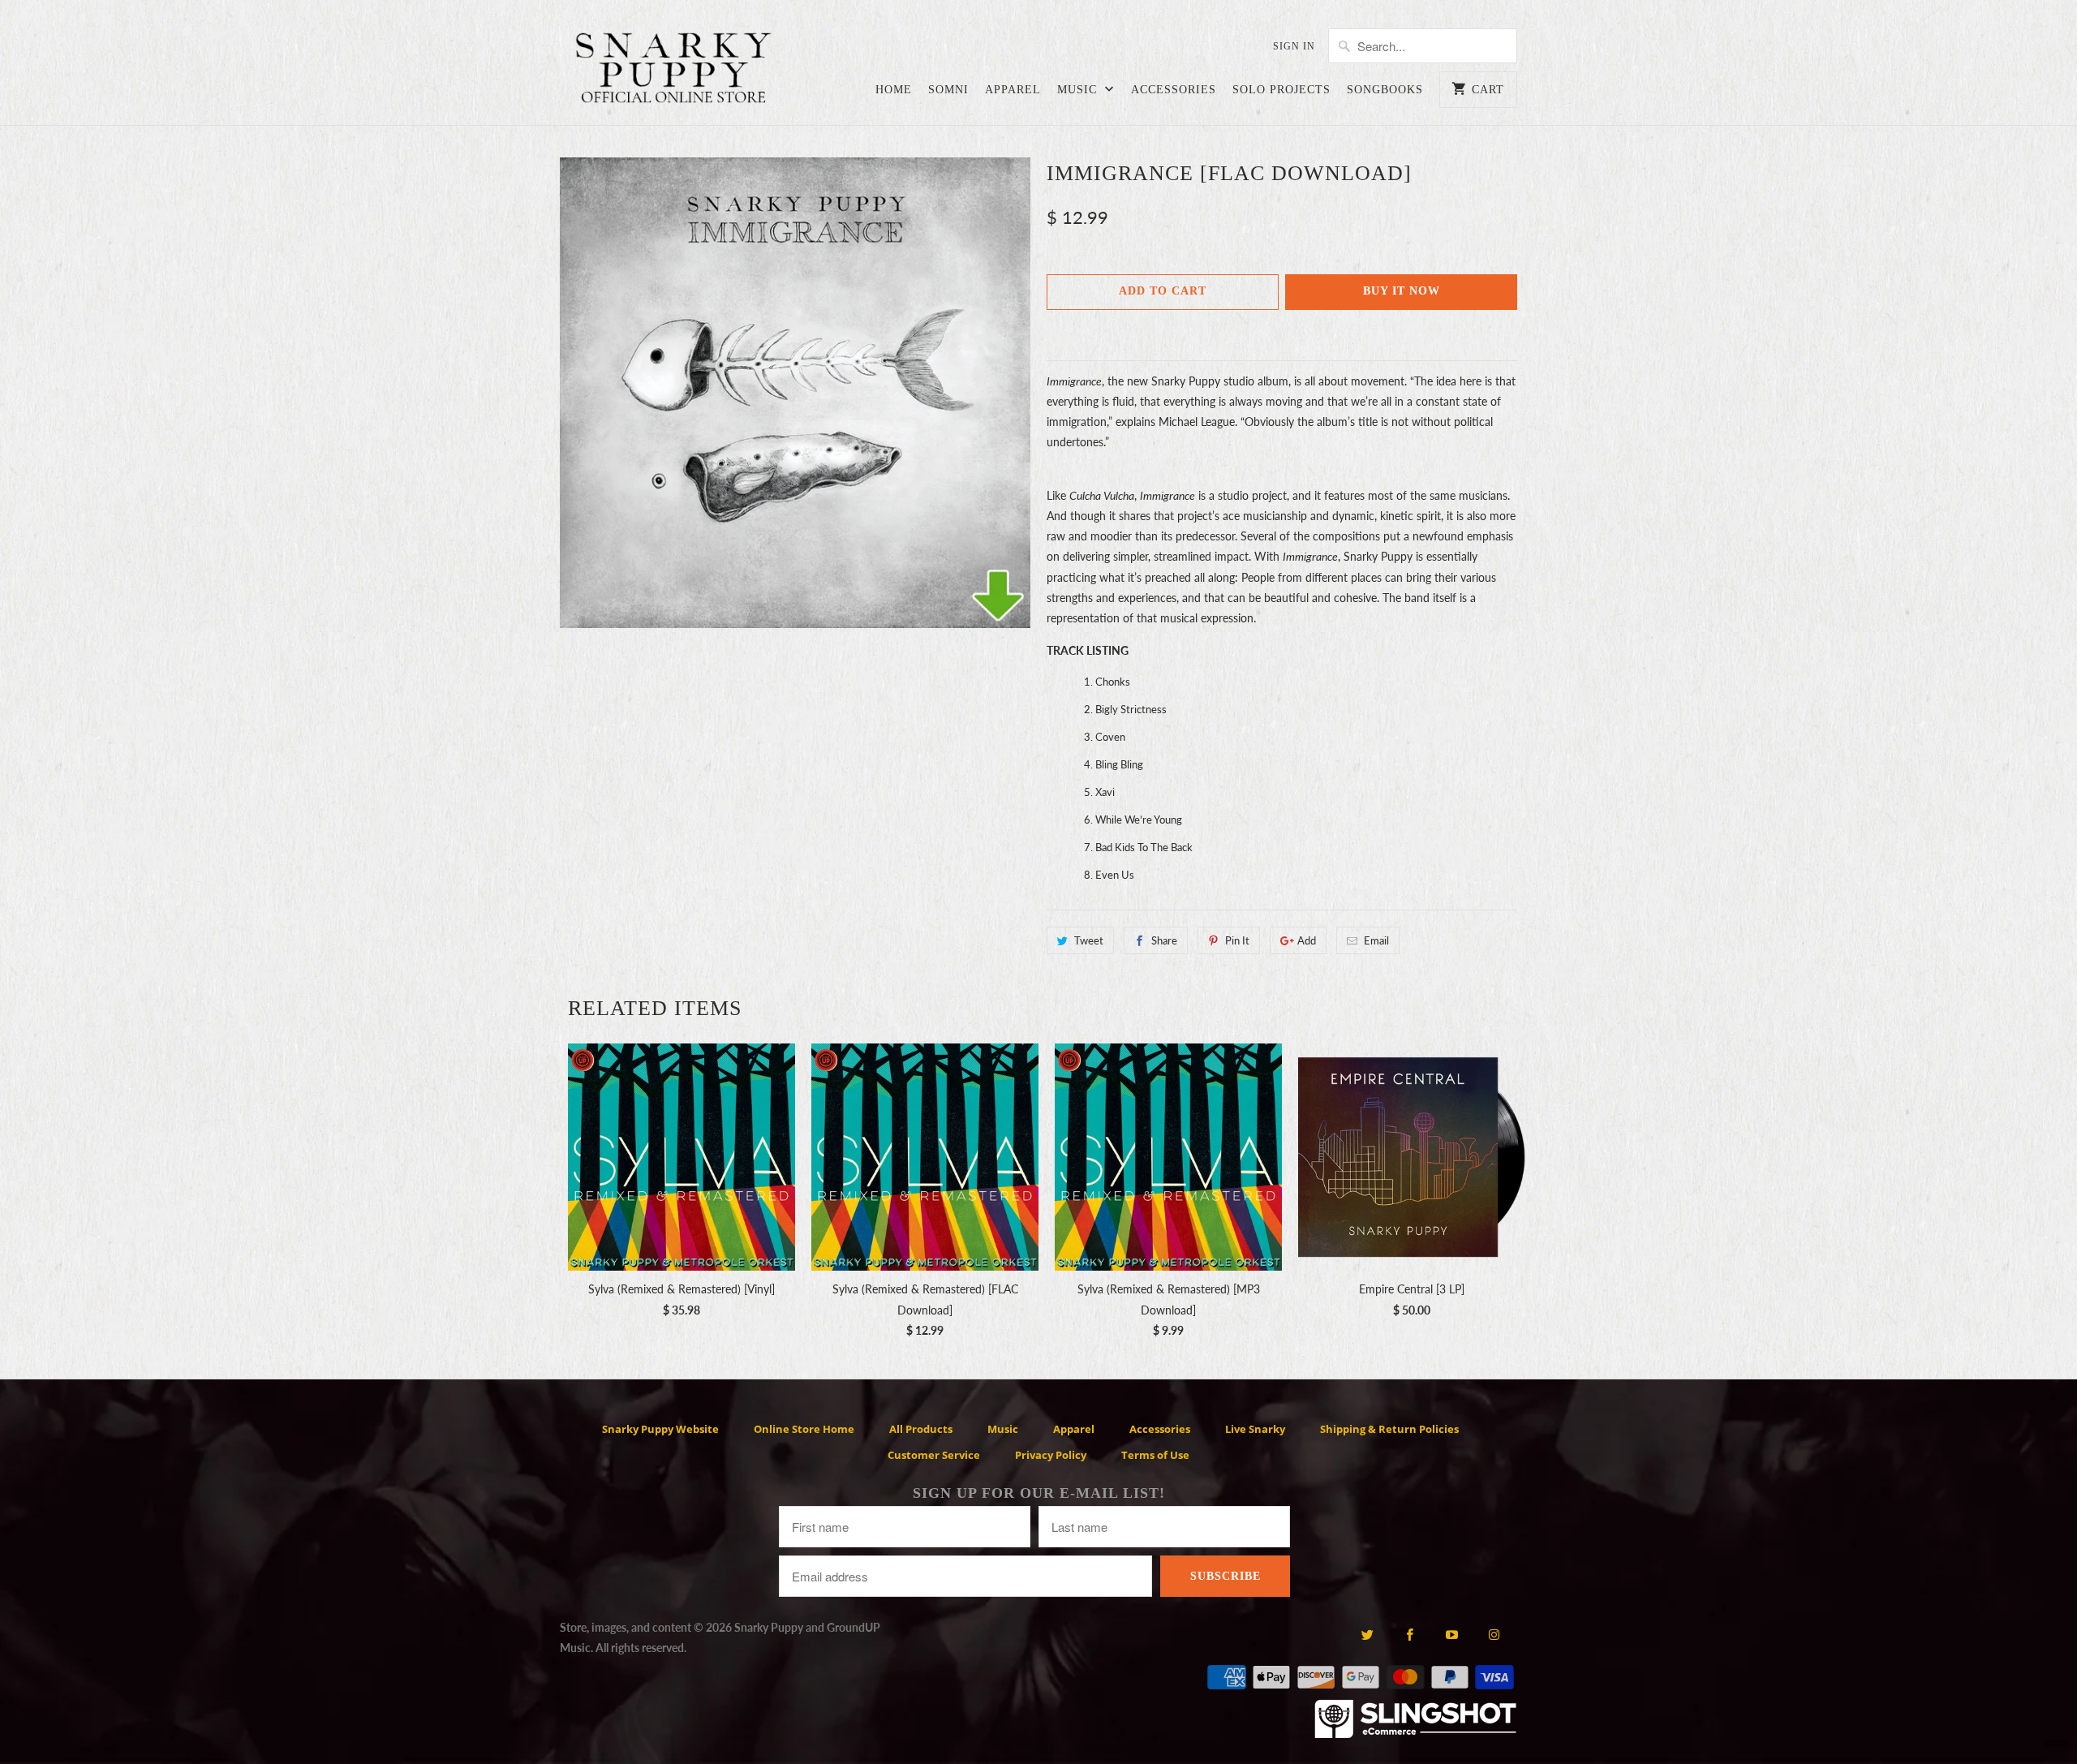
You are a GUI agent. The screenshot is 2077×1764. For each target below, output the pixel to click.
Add (1307, 940)
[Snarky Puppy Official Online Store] (673, 71)
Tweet (1089, 940)
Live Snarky (1255, 1429)
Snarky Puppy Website (660, 1429)
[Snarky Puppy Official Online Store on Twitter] (1367, 1634)
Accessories (1174, 90)
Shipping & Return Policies (1389, 1429)
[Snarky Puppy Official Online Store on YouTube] (1452, 1634)
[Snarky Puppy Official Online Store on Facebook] (1410, 1634)
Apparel (1013, 90)
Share (1164, 940)
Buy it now (1402, 291)
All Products (921, 1429)
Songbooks (1385, 90)
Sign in (1294, 46)
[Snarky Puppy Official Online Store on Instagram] (1494, 1634)
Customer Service (934, 1455)
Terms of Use (1155, 1455)
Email (1376, 940)
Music (1079, 90)
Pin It (1237, 940)
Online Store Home (804, 1429)
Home (894, 90)
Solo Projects (1281, 90)
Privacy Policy (1051, 1455)
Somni (948, 90)
